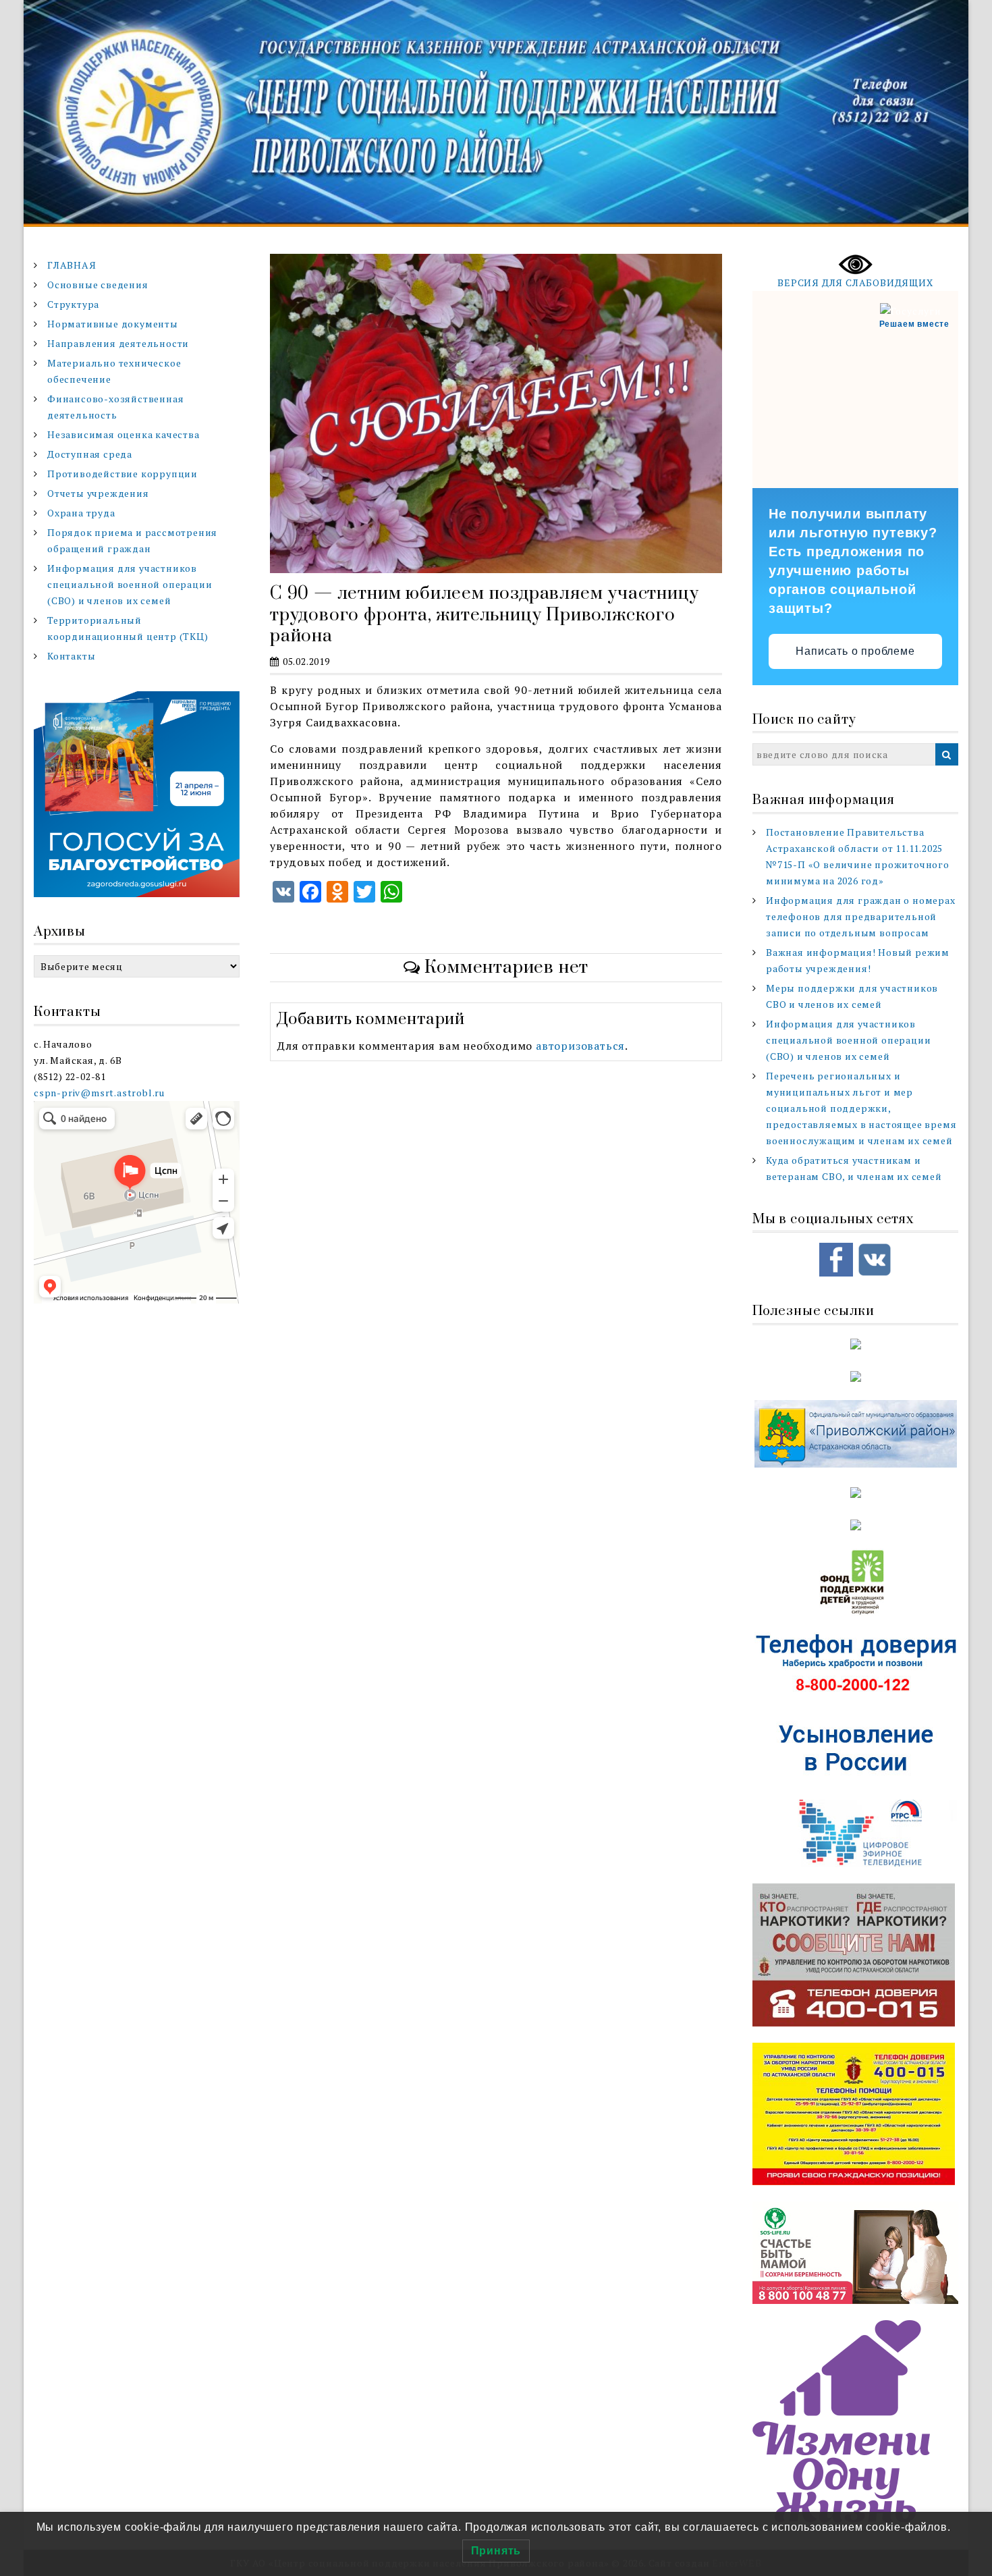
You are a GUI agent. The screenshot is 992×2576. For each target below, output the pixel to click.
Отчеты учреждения (98, 493)
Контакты (71, 656)
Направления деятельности (118, 343)
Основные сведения (98, 285)
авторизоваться (580, 1046)
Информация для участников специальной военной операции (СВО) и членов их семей (130, 584)
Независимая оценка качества (123, 434)
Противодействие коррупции (122, 474)
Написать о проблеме (855, 651)
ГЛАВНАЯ (72, 265)
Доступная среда (90, 454)
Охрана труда (81, 513)
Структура (73, 304)
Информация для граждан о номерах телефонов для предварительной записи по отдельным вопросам (861, 916)
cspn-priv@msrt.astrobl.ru (99, 1093)
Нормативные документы (113, 324)
